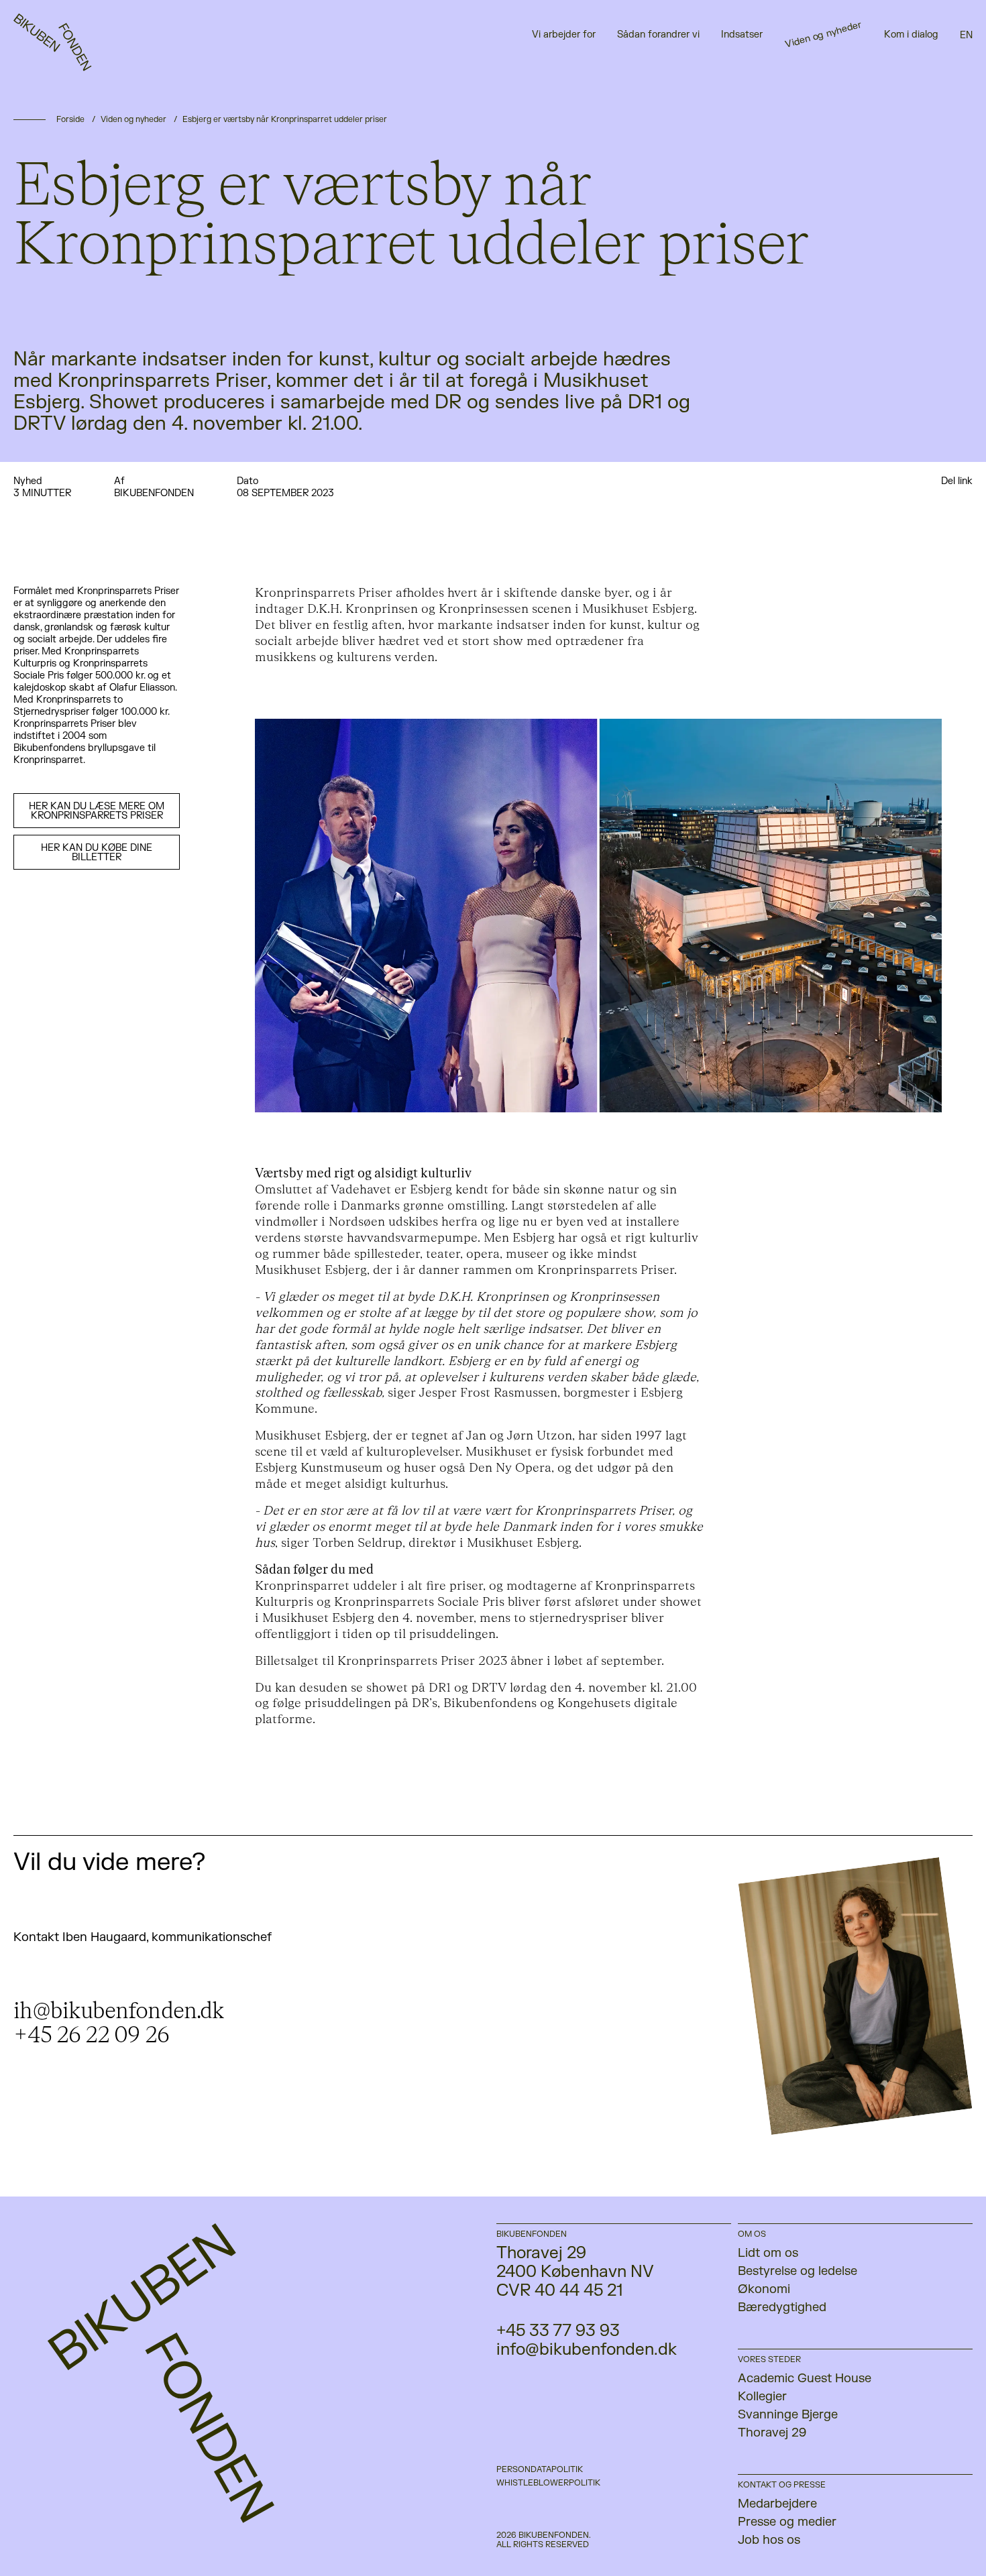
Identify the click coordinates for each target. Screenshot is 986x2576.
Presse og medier (787, 2522)
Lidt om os (768, 2253)
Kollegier (762, 2397)
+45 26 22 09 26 (91, 2035)
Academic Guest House (805, 2379)
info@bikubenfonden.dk (587, 2350)
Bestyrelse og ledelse (798, 2271)
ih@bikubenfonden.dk (119, 2011)
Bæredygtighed (782, 2307)
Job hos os (769, 2540)
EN (966, 35)
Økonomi (764, 2289)
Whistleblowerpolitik (548, 2483)
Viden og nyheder (133, 119)
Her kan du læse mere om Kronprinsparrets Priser (97, 811)
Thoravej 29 (772, 2433)
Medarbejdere (777, 2504)
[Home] (58, 57)
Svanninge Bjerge (788, 2415)
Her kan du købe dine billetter (97, 853)
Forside (70, 119)
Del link (957, 481)
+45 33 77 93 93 (558, 2331)
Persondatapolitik (540, 2469)
